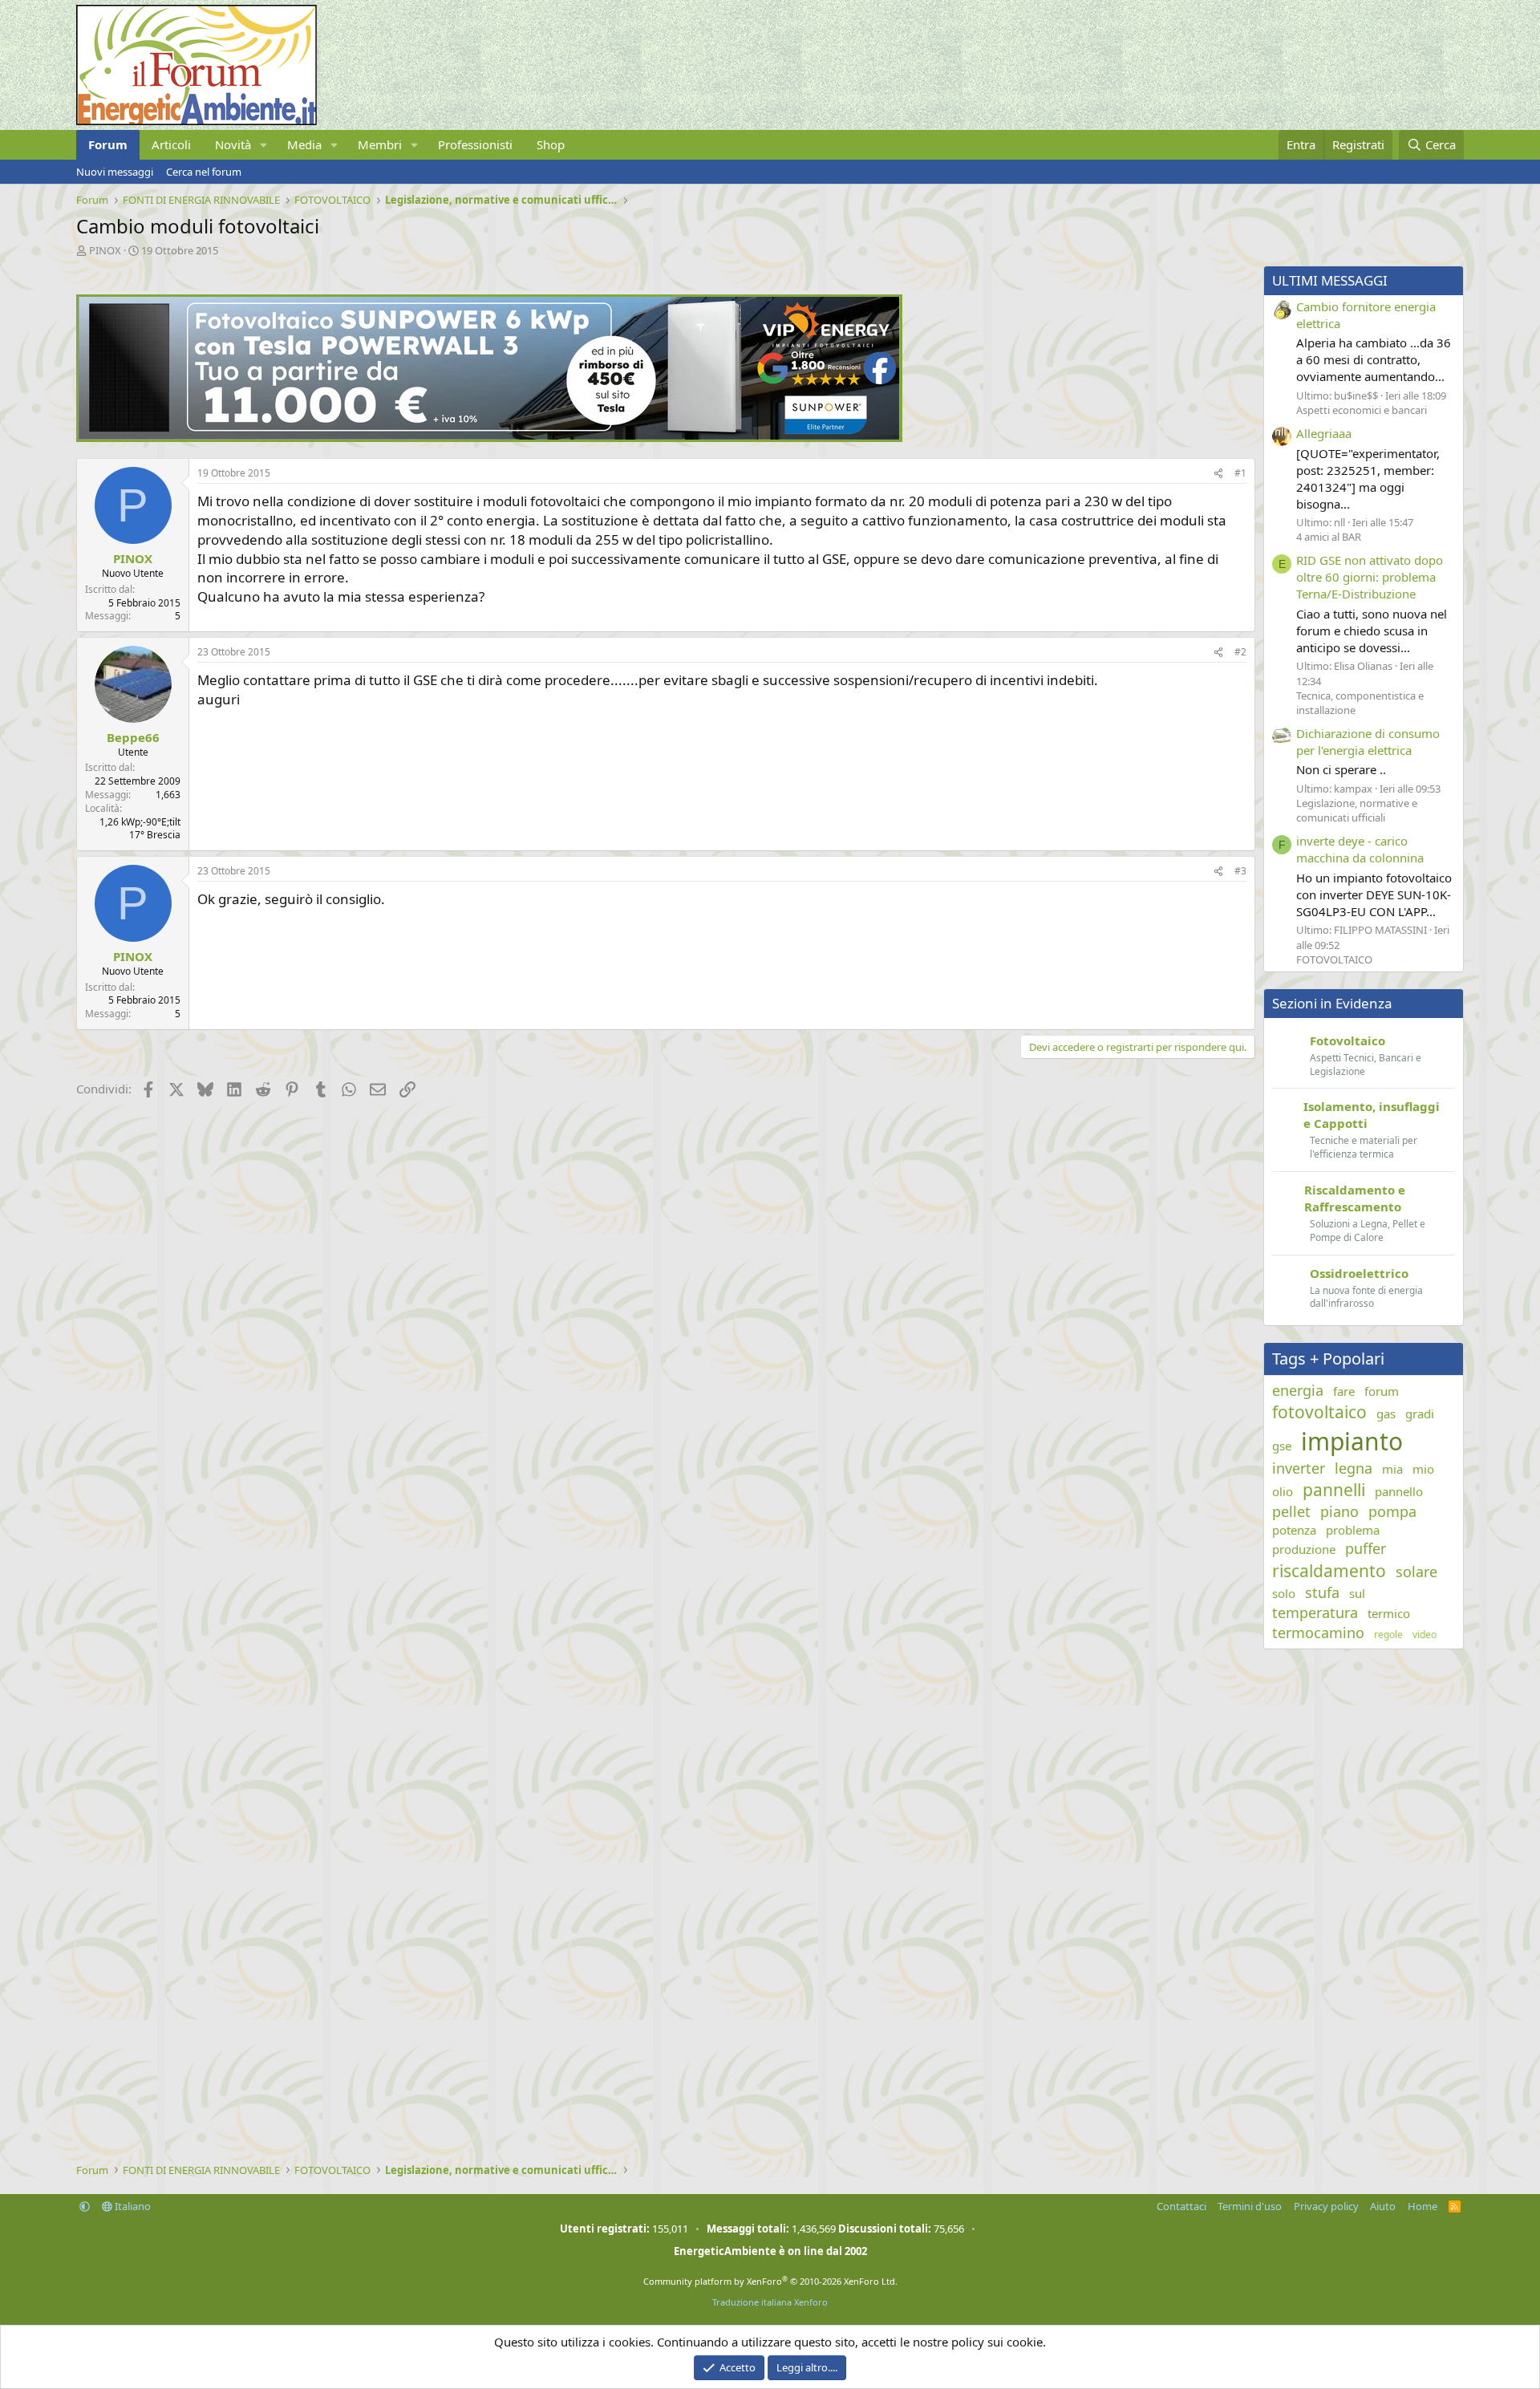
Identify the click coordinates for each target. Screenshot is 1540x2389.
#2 (1240, 652)
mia (1392, 1469)
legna (1354, 1468)
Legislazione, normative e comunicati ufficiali (1357, 810)
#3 (1240, 871)
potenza (1294, 1530)
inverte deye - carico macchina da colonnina (1360, 849)
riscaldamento (1329, 1571)
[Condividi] (1218, 474)
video (1424, 1635)
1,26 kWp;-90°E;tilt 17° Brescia (140, 829)
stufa (1322, 1592)
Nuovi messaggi (115, 172)
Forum (108, 144)
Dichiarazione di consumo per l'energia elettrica (1368, 742)
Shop (551, 144)
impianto (1352, 1441)
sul (1357, 1593)
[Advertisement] (557, 1232)
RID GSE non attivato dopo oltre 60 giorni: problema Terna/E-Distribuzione (1370, 577)
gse (1282, 1446)
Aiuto (1383, 2206)
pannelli (1334, 1490)
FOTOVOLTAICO (1334, 959)
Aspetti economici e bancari (1362, 410)
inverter (1299, 1468)
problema (1353, 1530)
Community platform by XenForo (770, 2281)
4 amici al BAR (1329, 537)
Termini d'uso (1250, 2206)
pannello (1399, 1491)
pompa (1392, 1511)
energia (1298, 1390)
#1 (1240, 473)
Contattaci (1181, 2206)
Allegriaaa (1324, 433)
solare (1416, 1572)
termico (1389, 1613)
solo (1284, 1593)
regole (1388, 1635)
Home (1422, 2206)
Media (304, 144)
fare (1344, 1391)
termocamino (1318, 1633)
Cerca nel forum (204, 172)
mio (1423, 1469)
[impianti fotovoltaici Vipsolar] (489, 437)
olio (1283, 1491)
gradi (1420, 1414)
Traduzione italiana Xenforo (770, 2302)
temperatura (1315, 1612)
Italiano (132, 2206)
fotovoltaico (1319, 1412)
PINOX (105, 250)
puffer (1366, 1548)
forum (1382, 1391)
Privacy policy (1326, 2206)
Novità (233, 144)
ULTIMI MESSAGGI (1330, 280)
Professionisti (475, 144)
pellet (1291, 1511)
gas (1386, 1414)
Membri (380, 144)
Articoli (171, 144)
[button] (264, 145)
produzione (1304, 1549)
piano (1339, 1511)
